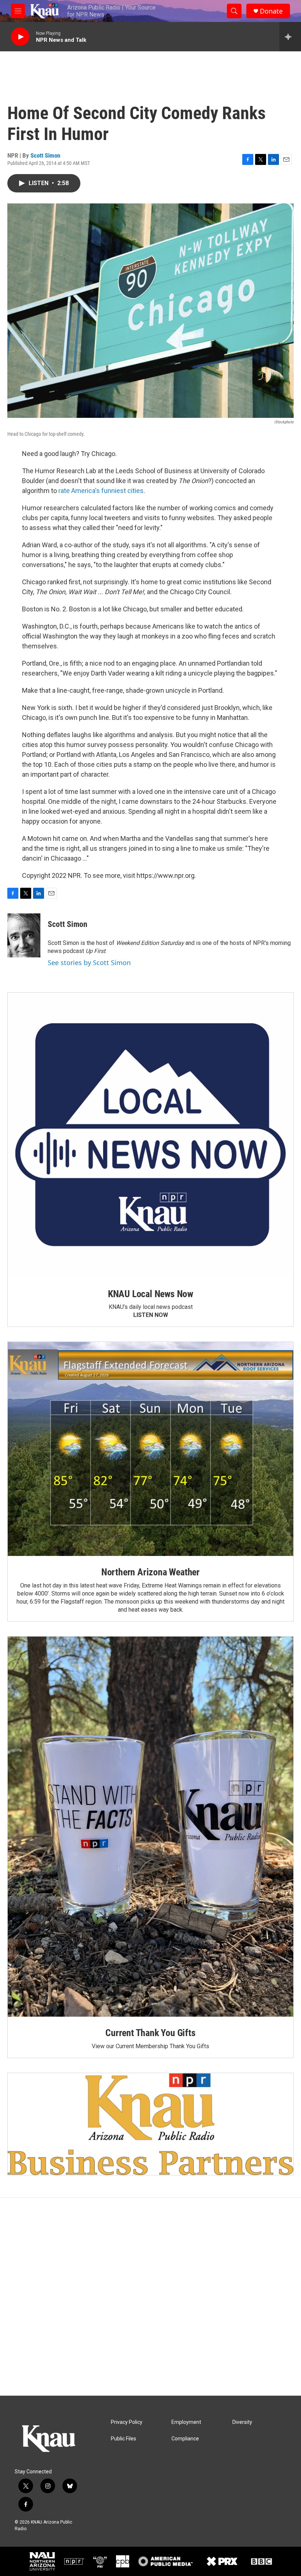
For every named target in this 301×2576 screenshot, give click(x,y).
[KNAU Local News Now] (150, 1135)
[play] (20, 37)
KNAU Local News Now (150, 1294)
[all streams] (290, 37)
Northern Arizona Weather (150, 1572)
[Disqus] (150, 2297)
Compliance (185, 2439)
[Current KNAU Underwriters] (150, 2124)
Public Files (124, 2439)
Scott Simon (45, 155)
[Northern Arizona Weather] (150, 1449)
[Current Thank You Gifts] (150, 1827)
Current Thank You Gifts (150, 2033)
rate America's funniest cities (101, 491)
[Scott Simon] (24, 935)
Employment (186, 2422)
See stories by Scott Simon (89, 963)
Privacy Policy (127, 2422)
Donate (271, 11)
